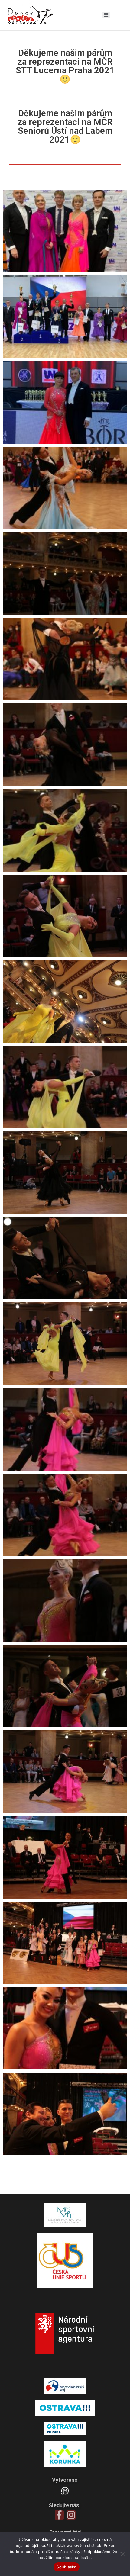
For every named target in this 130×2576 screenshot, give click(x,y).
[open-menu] (106, 15)
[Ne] (122, 2554)
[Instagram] (71, 2515)
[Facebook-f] (59, 2515)
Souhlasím (66, 2567)
